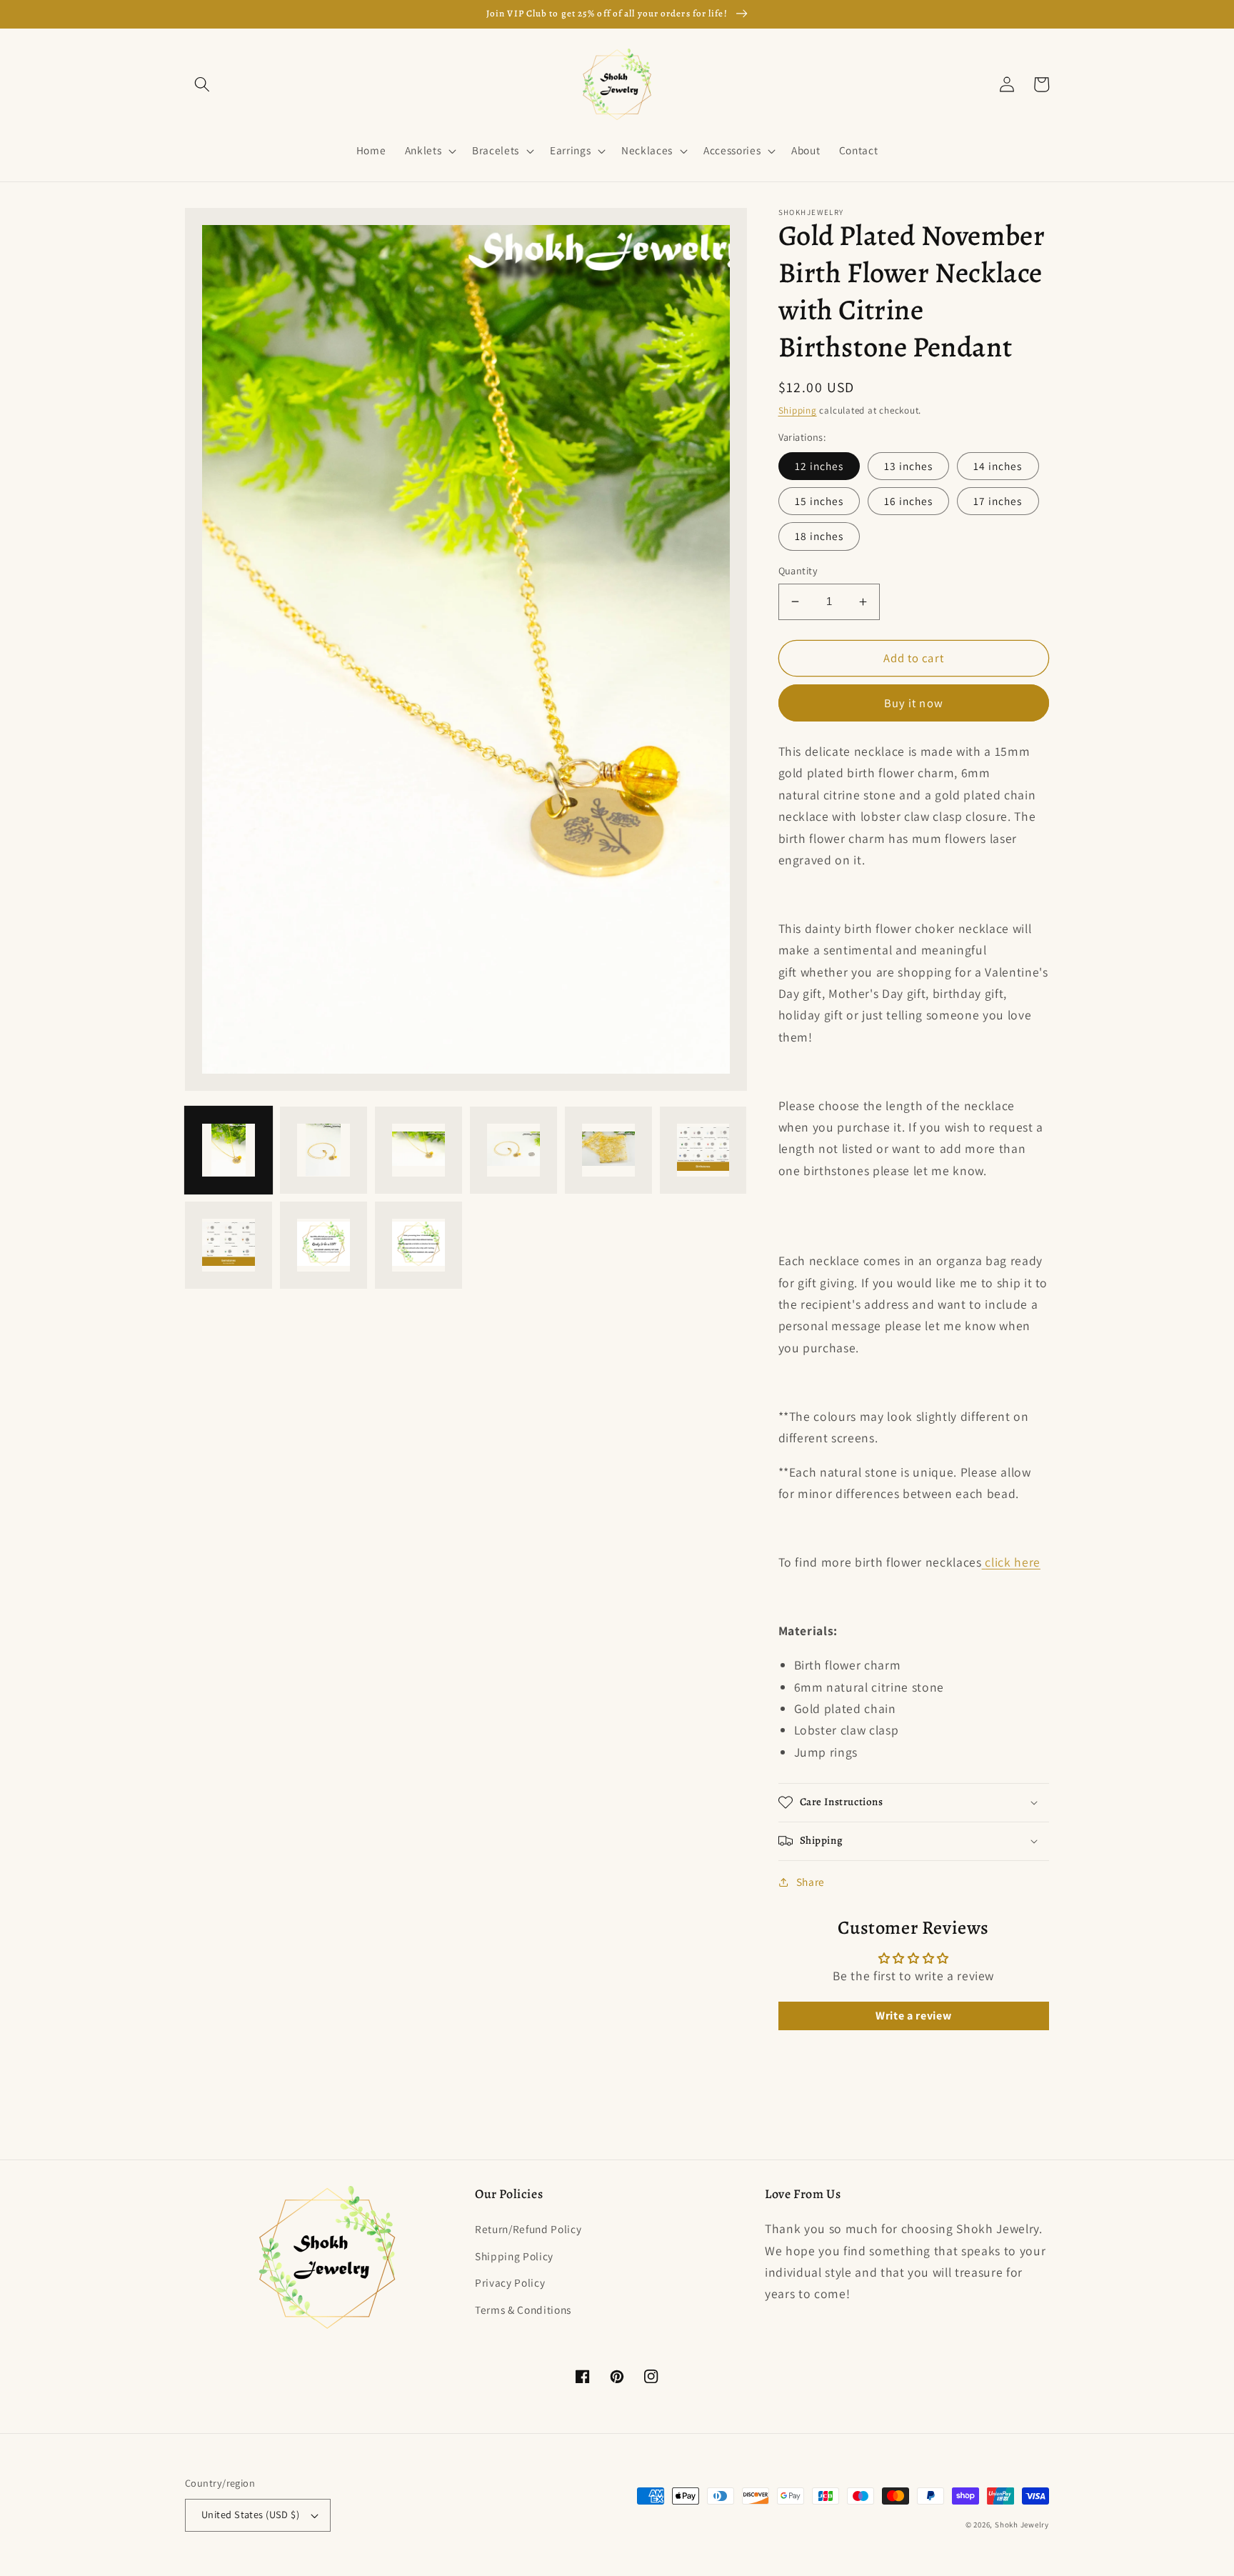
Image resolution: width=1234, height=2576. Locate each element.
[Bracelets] (984, 1562)
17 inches (998, 501)
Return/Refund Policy (528, 2229)
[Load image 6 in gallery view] (703, 1150)
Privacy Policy (510, 2282)
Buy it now (914, 703)
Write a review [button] (913, 2016)
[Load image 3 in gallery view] (418, 1150)
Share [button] (811, 1882)
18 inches (819, 536)
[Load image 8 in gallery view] (323, 1244)
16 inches (909, 501)
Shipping (798, 410)
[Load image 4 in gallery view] (513, 1150)
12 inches (819, 466)
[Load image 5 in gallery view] (608, 1150)
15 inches (819, 501)
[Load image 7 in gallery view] (229, 1244)
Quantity (798, 570)
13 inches (909, 466)
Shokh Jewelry (1022, 2525)
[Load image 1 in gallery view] (229, 1150)
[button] (202, 84)
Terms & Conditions (523, 2310)
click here (1013, 1562)
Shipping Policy (514, 2256)
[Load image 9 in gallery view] (418, 1244)
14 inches (998, 466)
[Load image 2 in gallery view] (323, 1150)
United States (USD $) (250, 2514)
